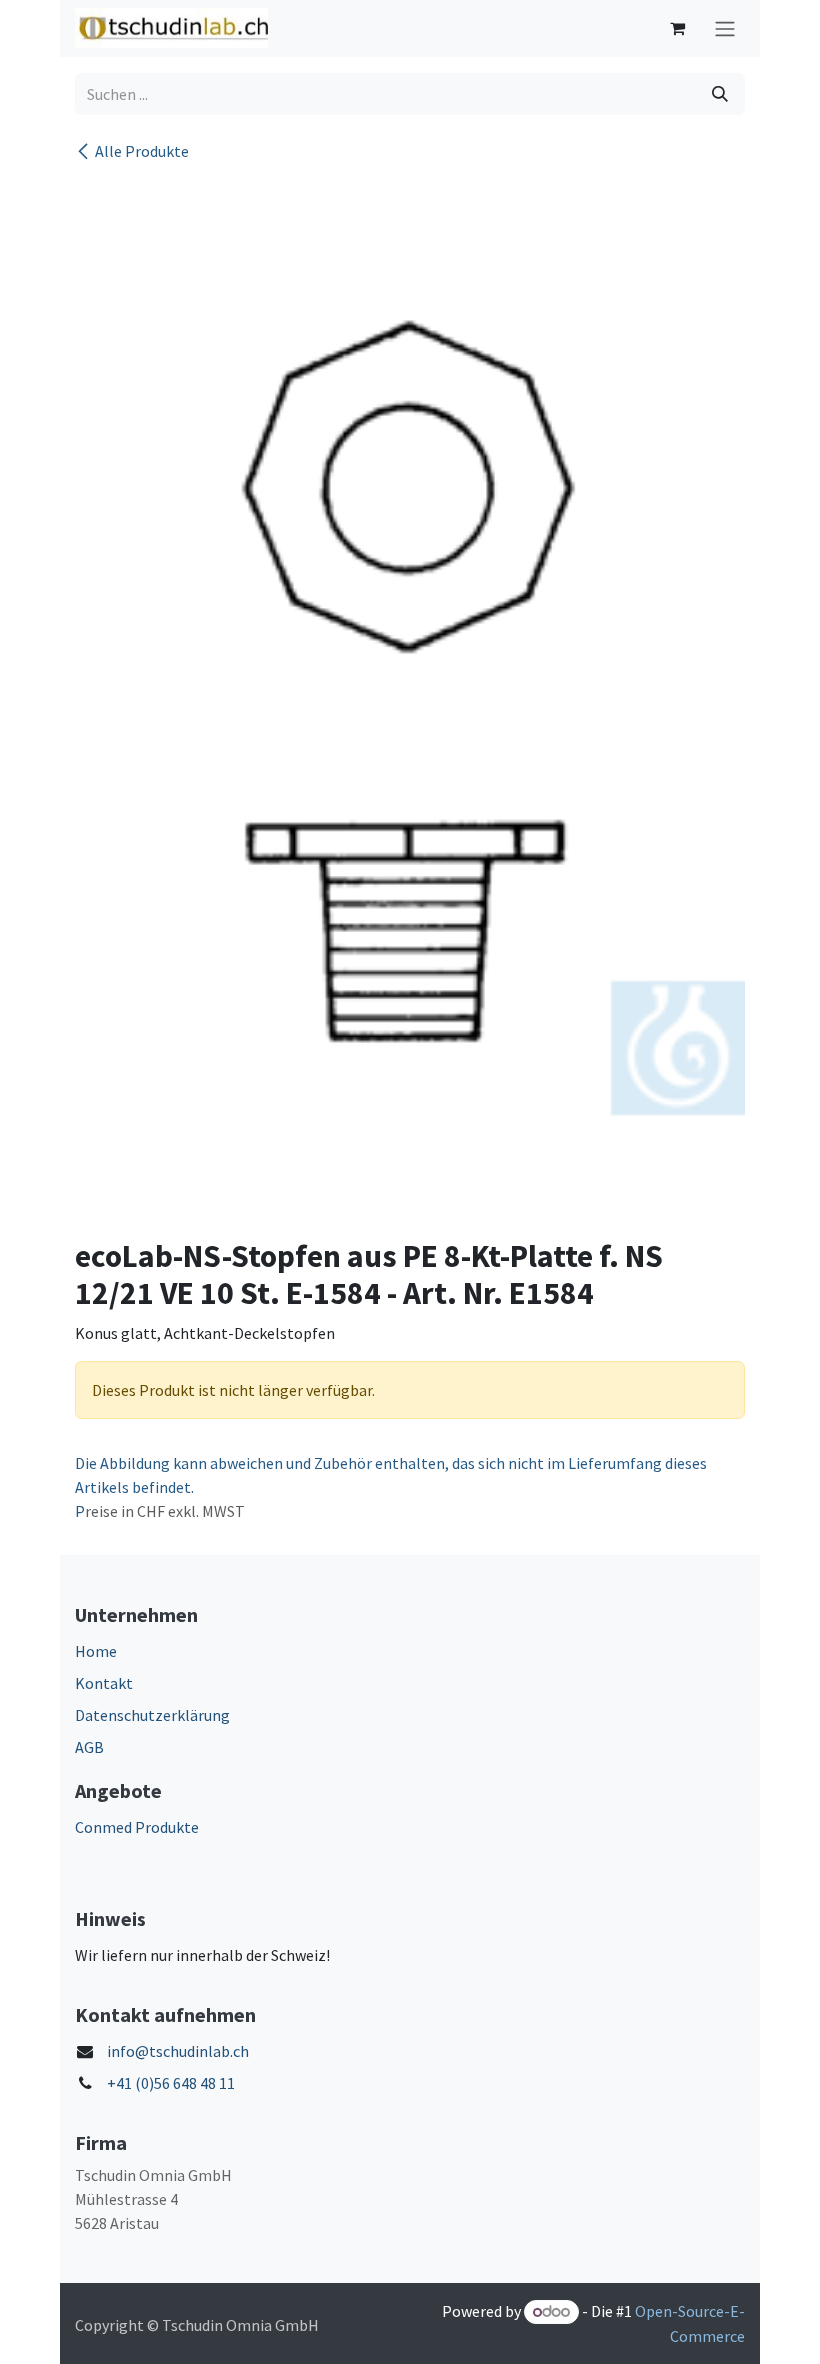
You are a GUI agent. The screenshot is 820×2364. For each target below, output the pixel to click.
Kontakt (104, 1683)
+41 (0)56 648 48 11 (171, 2083)
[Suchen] (720, 94)
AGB (89, 1747)
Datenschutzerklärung (152, 1715)
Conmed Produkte (137, 1827)
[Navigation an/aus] (725, 28)
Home (96, 1651)
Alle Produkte (142, 151)
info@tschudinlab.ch (178, 2051)
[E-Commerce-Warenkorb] (677, 28)
